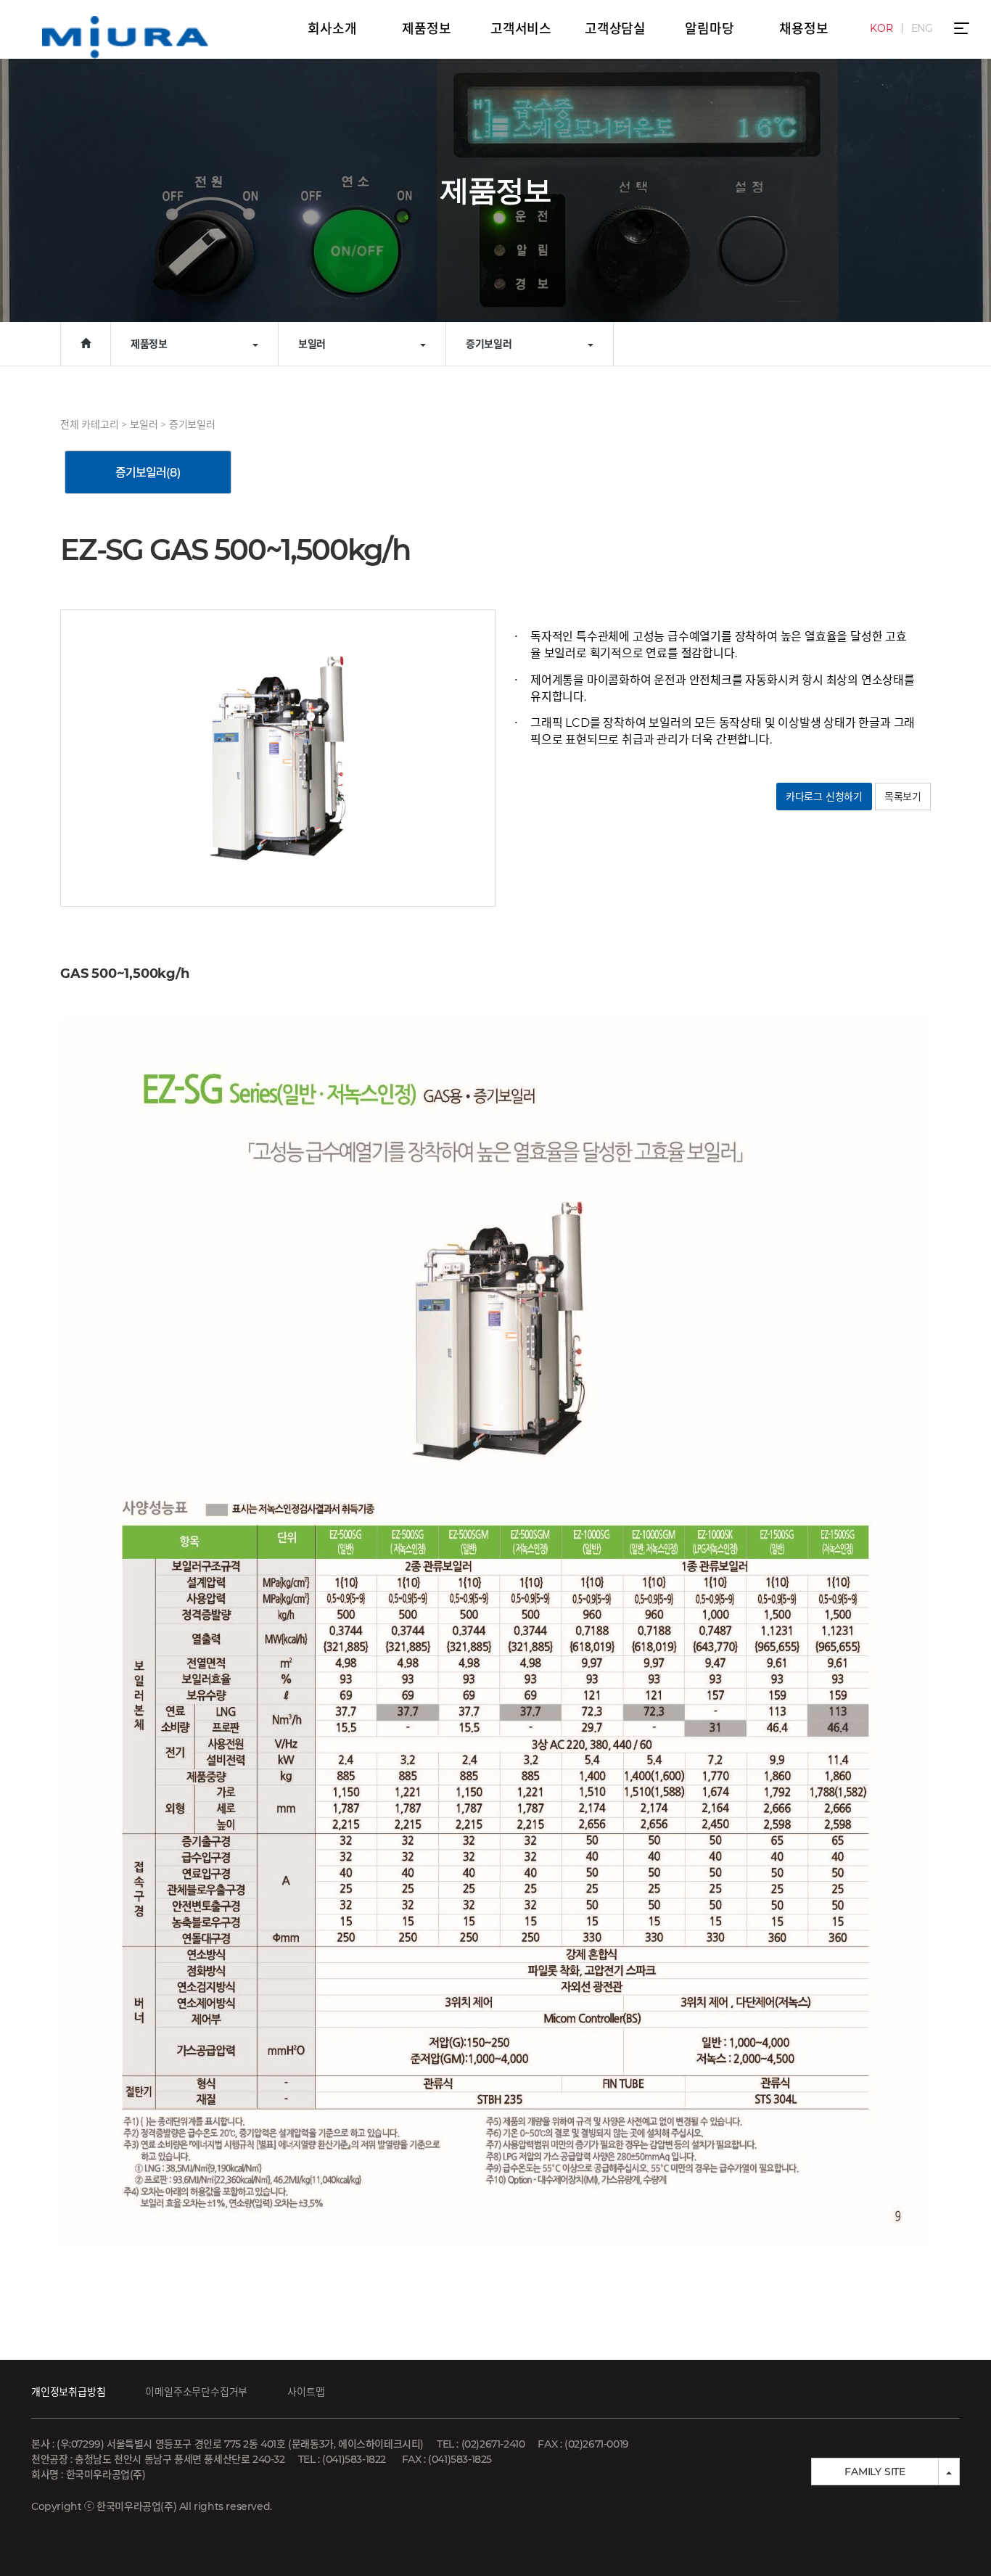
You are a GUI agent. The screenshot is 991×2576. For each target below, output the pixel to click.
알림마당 (709, 29)
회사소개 (332, 29)
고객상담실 (615, 29)
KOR (881, 28)
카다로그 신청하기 (824, 797)
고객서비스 (521, 29)
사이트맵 (306, 2392)
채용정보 (803, 29)
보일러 (144, 424)
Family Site (875, 2472)
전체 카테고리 (90, 424)
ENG (922, 28)
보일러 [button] (312, 344)
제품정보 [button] (149, 344)
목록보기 (903, 797)
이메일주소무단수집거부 (196, 2392)
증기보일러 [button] (489, 344)
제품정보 (426, 29)
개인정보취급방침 (68, 2392)
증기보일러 (192, 424)
